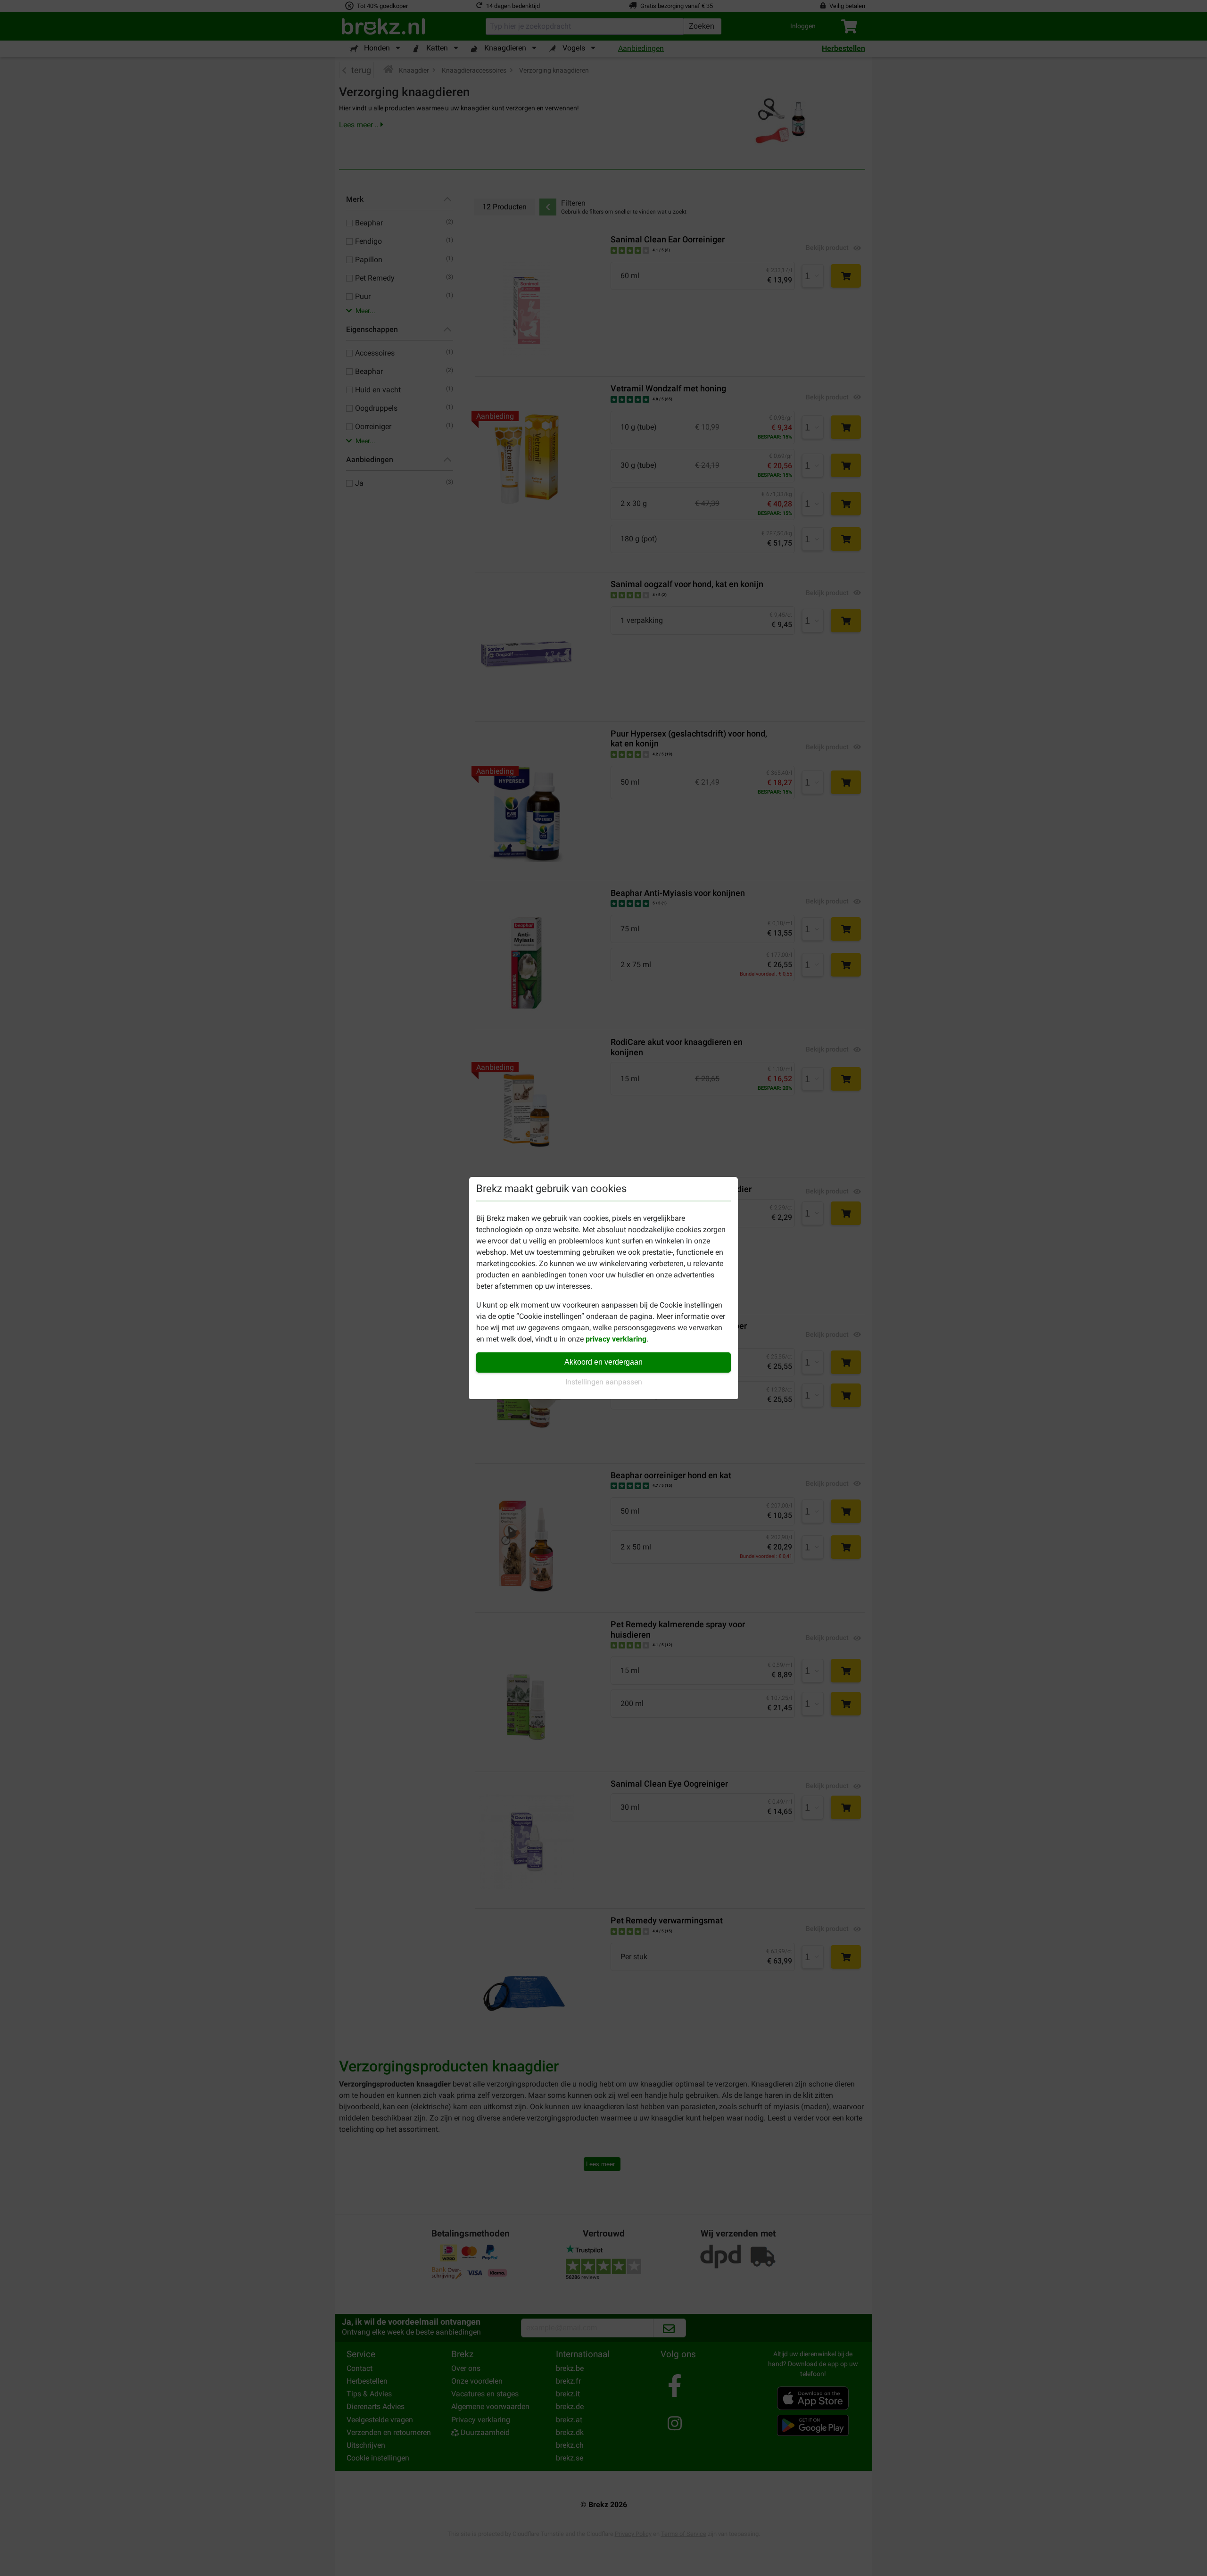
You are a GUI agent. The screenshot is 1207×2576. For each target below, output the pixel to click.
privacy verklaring (616, 1339)
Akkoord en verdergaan (603, 1362)
